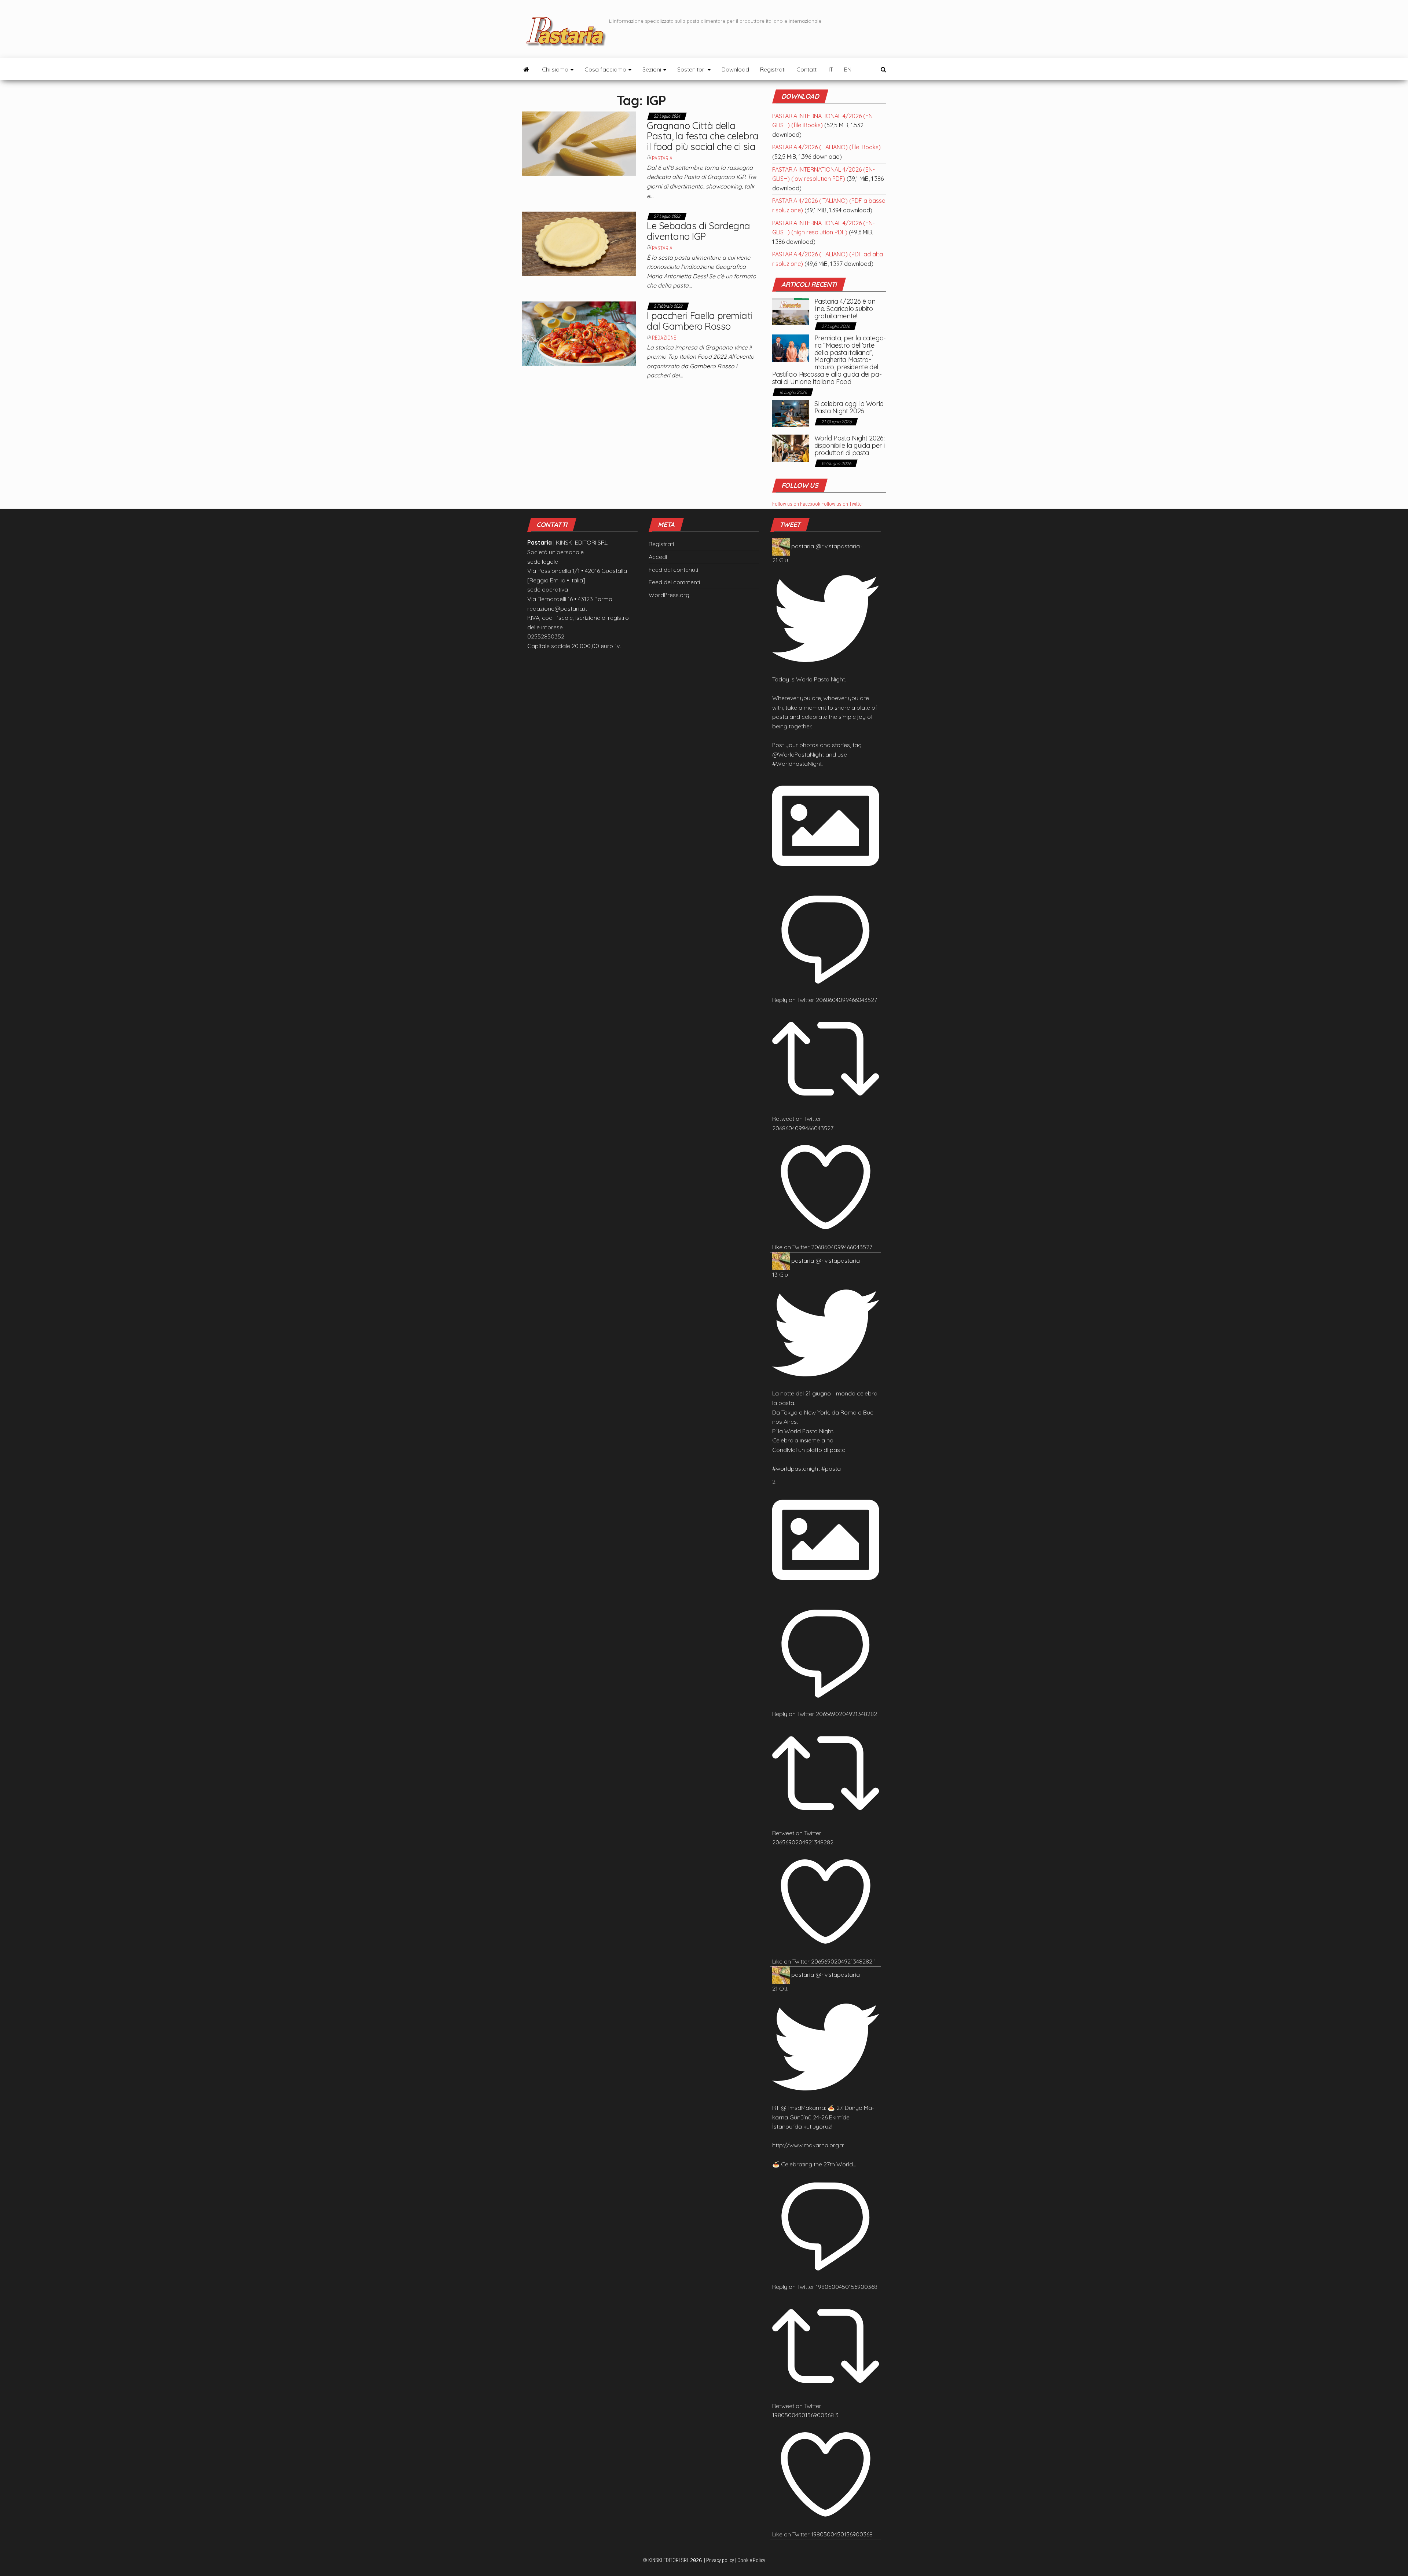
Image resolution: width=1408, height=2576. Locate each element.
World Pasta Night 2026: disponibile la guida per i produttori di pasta (850, 445)
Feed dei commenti (674, 582)
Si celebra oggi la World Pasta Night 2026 (849, 407)
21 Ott (780, 1988)
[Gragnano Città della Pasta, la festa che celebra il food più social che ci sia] (579, 143)
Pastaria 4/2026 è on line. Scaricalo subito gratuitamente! (845, 309)
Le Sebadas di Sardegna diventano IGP (698, 231)
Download (735, 69)
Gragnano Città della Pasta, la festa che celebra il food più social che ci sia (703, 136)
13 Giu (780, 1274)
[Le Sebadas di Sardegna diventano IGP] (579, 243)
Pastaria (662, 158)
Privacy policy (720, 2560)
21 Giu (780, 560)
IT (831, 69)
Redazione (664, 338)
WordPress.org (669, 595)
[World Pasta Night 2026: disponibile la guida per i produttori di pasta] (791, 448)
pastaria (803, 546)
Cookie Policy (751, 2560)
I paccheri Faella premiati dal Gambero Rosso (700, 321)
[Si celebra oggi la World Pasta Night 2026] (791, 413)
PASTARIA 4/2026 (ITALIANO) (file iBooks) (826, 147)
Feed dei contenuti (673, 570)
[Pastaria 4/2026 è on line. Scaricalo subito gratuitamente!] (791, 311)
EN (848, 69)
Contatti (807, 69)
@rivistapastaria (838, 546)
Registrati (773, 69)
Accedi (658, 557)
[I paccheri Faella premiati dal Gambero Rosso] (579, 333)
